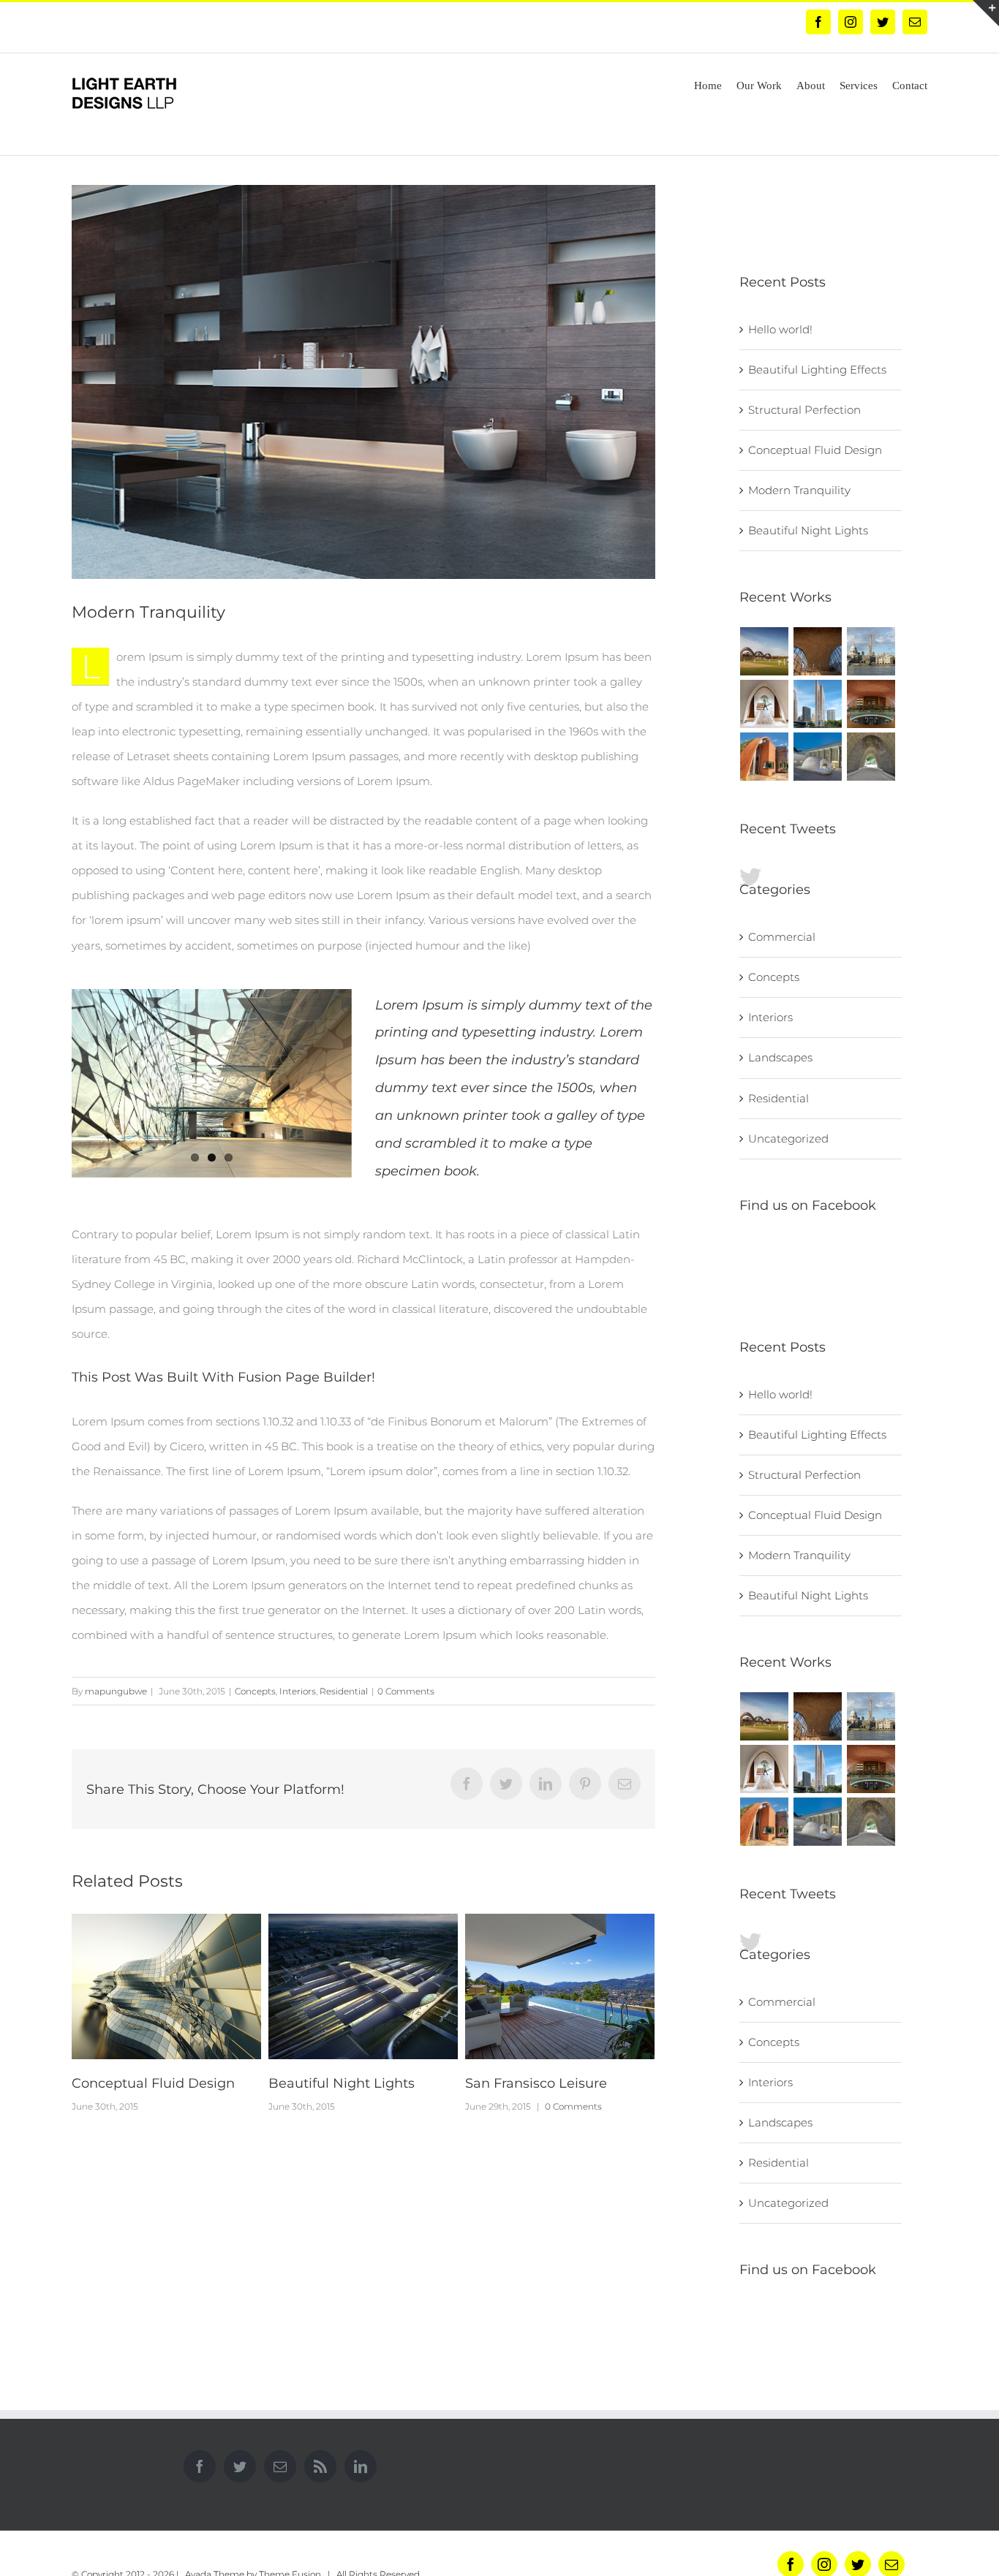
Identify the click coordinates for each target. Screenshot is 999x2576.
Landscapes (780, 1057)
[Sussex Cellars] (871, 704)
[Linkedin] (361, 2466)
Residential (344, 1691)
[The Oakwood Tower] (871, 651)
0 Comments (406, 1691)
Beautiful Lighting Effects (549, 2083)
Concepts (255, 1691)
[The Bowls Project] (818, 757)
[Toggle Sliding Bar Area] (986, 13)
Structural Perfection (804, 410)
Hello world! (780, 329)
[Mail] (280, 2466)
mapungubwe (116, 1691)
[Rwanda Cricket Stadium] (765, 651)
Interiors (298, 1691)
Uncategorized (788, 1139)
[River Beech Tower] (818, 704)
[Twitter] (240, 2466)
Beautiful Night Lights (145, 2083)
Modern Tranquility (799, 490)
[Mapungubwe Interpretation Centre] (818, 651)
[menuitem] (715, 84)
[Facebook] (200, 2466)
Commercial (782, 937)
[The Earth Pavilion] (871, 757)
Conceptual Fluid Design (815, 450)
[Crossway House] (765, 757)
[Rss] (320, 2466)
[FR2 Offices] (765, 704)
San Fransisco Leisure (339, 2083)
